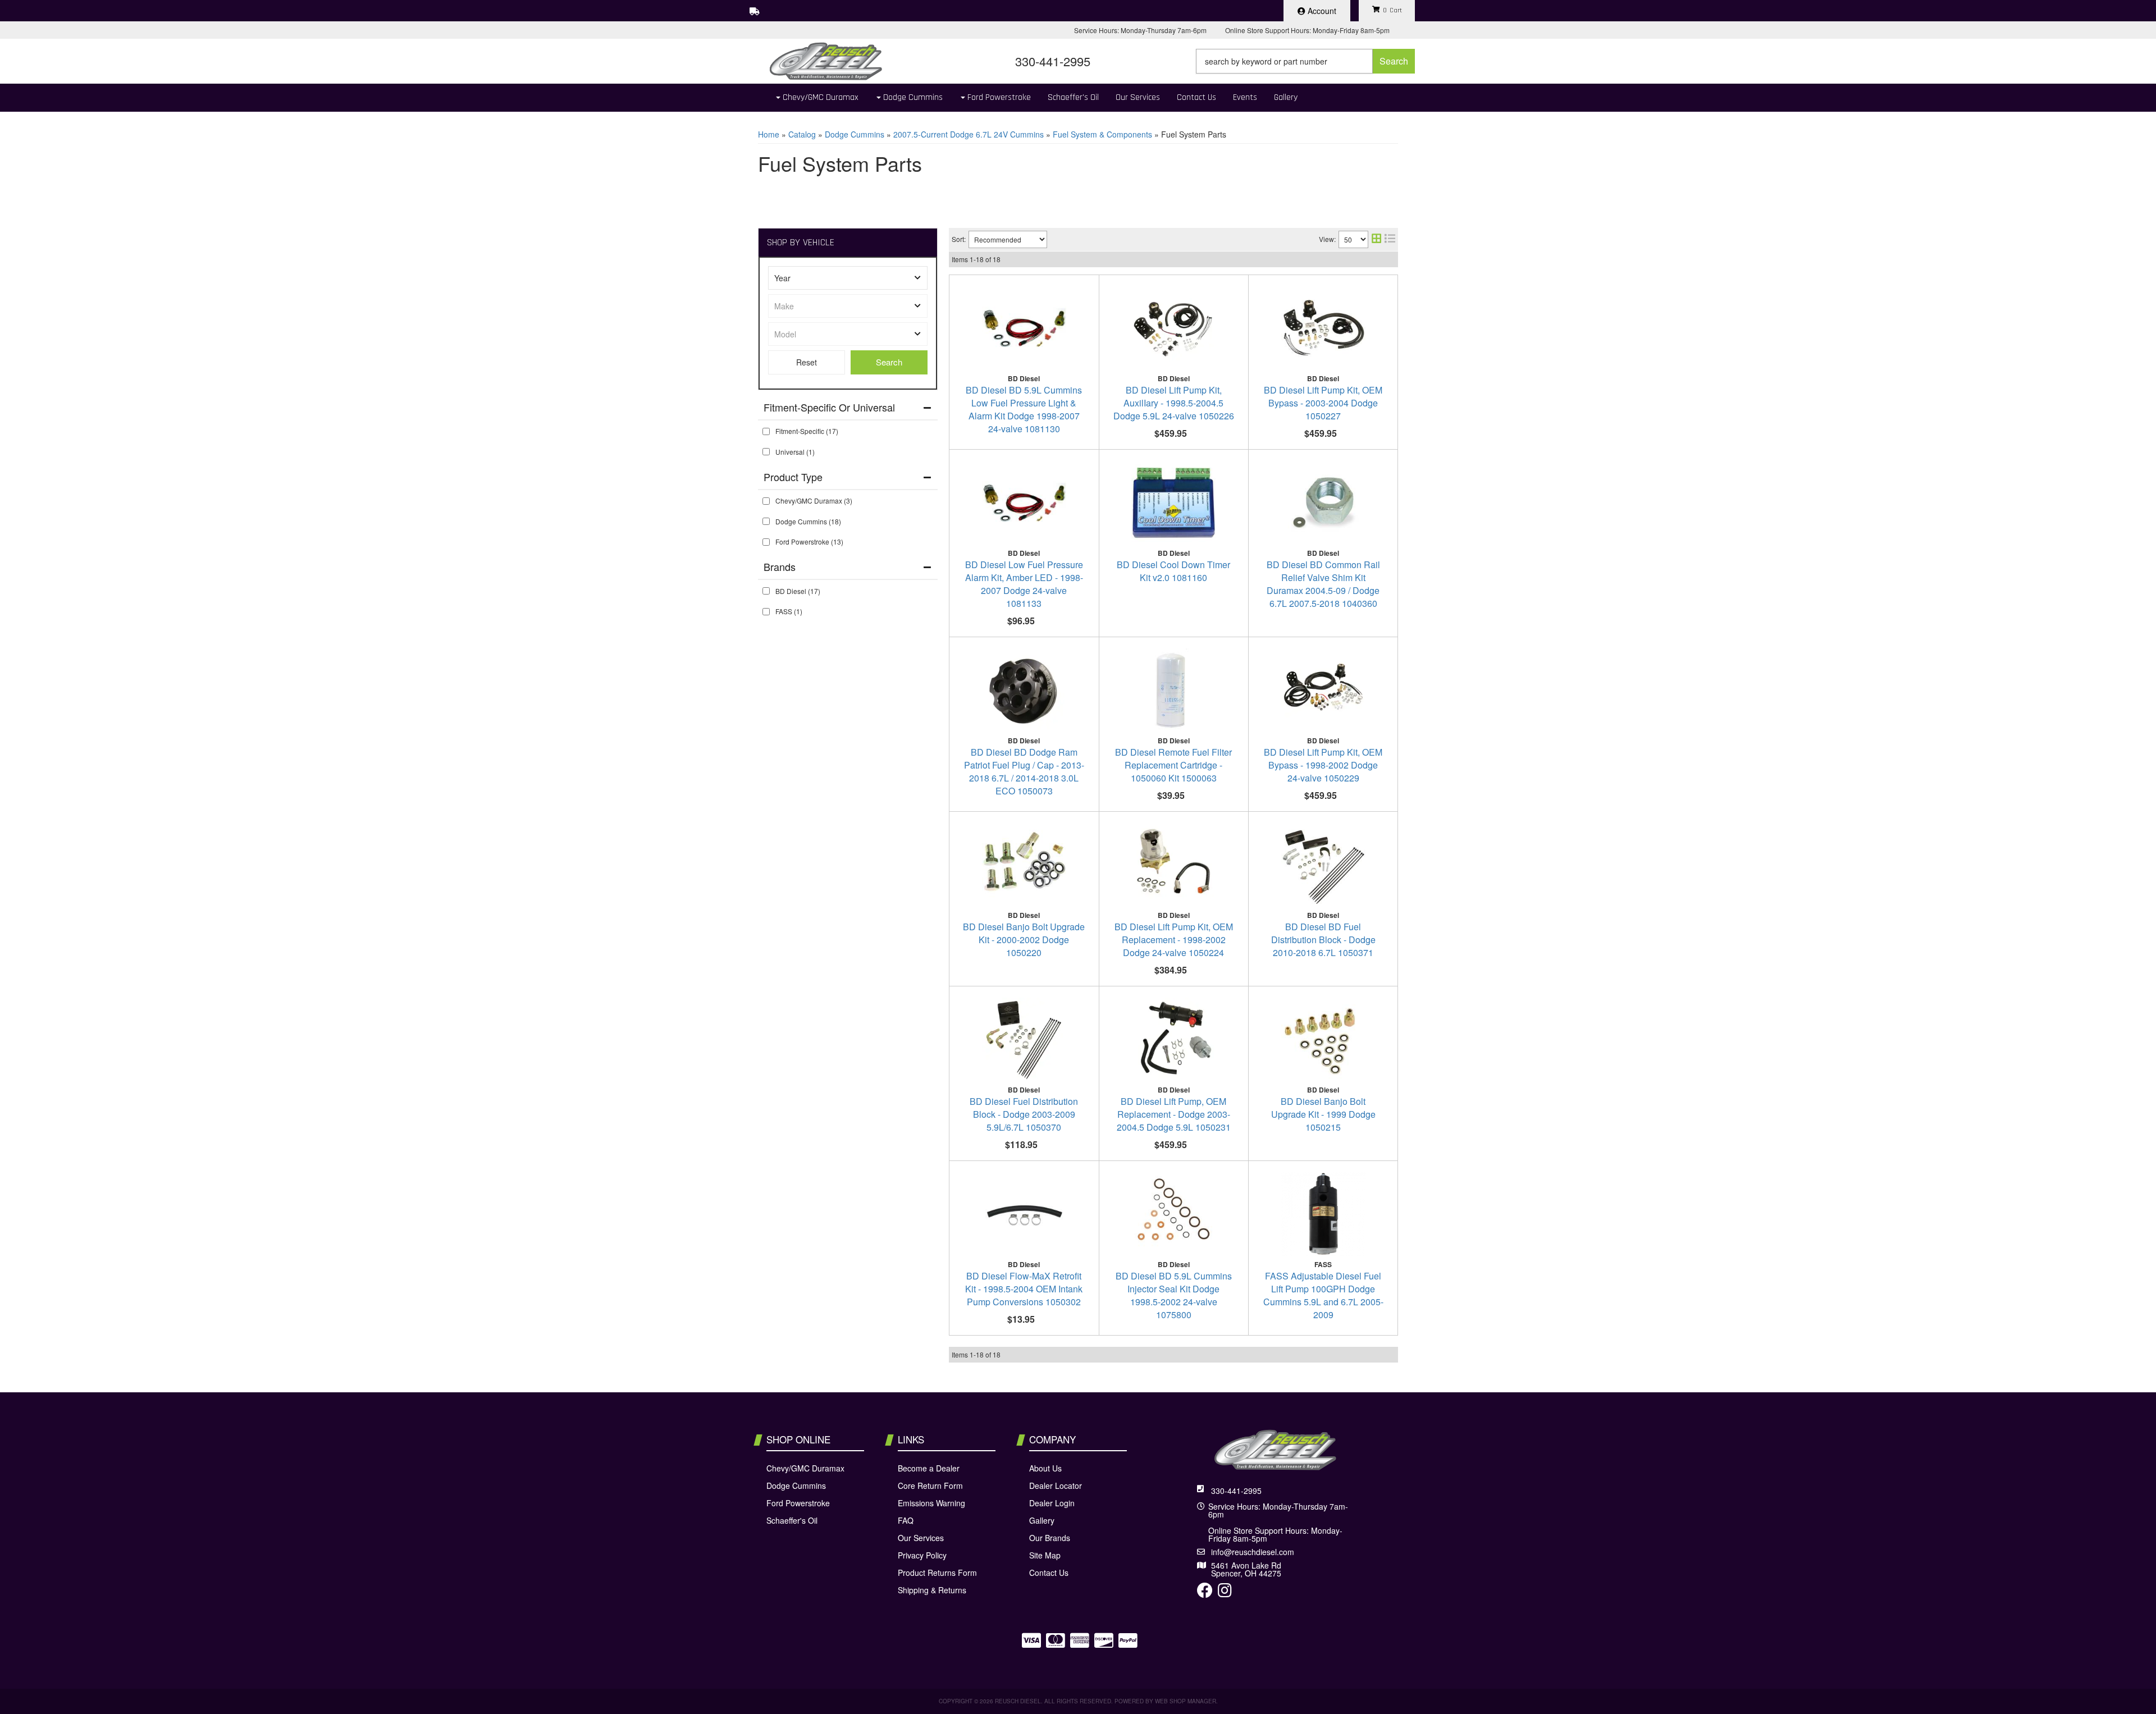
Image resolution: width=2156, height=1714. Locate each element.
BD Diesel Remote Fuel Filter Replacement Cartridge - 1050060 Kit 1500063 (1173, 765)
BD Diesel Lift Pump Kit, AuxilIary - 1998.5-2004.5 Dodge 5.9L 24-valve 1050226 (1174, 403)
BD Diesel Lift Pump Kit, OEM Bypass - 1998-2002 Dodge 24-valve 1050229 (1323, 765)
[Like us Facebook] (1205, 1593)
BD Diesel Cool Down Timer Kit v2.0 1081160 (1173, 571)
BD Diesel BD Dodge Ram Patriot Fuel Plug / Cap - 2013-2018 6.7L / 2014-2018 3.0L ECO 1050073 (1024, 771)
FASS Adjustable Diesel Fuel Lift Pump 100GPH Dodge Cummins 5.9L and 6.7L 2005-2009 (1323, 1295)
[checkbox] (766, 431)
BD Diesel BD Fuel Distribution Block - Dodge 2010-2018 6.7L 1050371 (1323, 940)
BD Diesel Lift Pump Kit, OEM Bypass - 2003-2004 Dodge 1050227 (1323, 403)
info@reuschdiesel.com (1253, 1552)
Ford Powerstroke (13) (809, 541)
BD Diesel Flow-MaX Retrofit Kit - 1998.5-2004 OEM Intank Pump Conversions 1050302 (1024, 1289)
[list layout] (1390, 239)
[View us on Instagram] (1225, 1593)
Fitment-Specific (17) (807, 431)
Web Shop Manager (1186, 1701)
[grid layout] (1376, 239)
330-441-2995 (1236, 1491)
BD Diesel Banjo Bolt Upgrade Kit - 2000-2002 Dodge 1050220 (1024, 940)
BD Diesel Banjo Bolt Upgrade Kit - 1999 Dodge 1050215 (1323, 1114)
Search (889, 362)
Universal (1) (795, 452)
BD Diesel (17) (798, 591)
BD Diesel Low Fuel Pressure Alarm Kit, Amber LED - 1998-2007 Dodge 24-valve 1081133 (1024, 584)
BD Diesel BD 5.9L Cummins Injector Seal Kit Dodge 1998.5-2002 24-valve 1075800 (1174, 1295)
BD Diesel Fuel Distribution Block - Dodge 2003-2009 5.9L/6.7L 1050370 (1024, 1114)
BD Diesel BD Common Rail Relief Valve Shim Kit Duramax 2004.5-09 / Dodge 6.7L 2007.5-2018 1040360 (1323, 584)
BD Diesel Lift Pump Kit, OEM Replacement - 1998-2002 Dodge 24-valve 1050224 (1174, 940)
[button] (1305, 61)
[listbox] (848, 278)
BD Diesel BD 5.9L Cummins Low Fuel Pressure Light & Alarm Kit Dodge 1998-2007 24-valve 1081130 (1024, 409)
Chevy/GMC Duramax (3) (814, 501)
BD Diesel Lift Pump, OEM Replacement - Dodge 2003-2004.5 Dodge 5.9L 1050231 (1174, 1114)
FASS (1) (789, 611)
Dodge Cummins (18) (808, 521)
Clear (807, 362)
